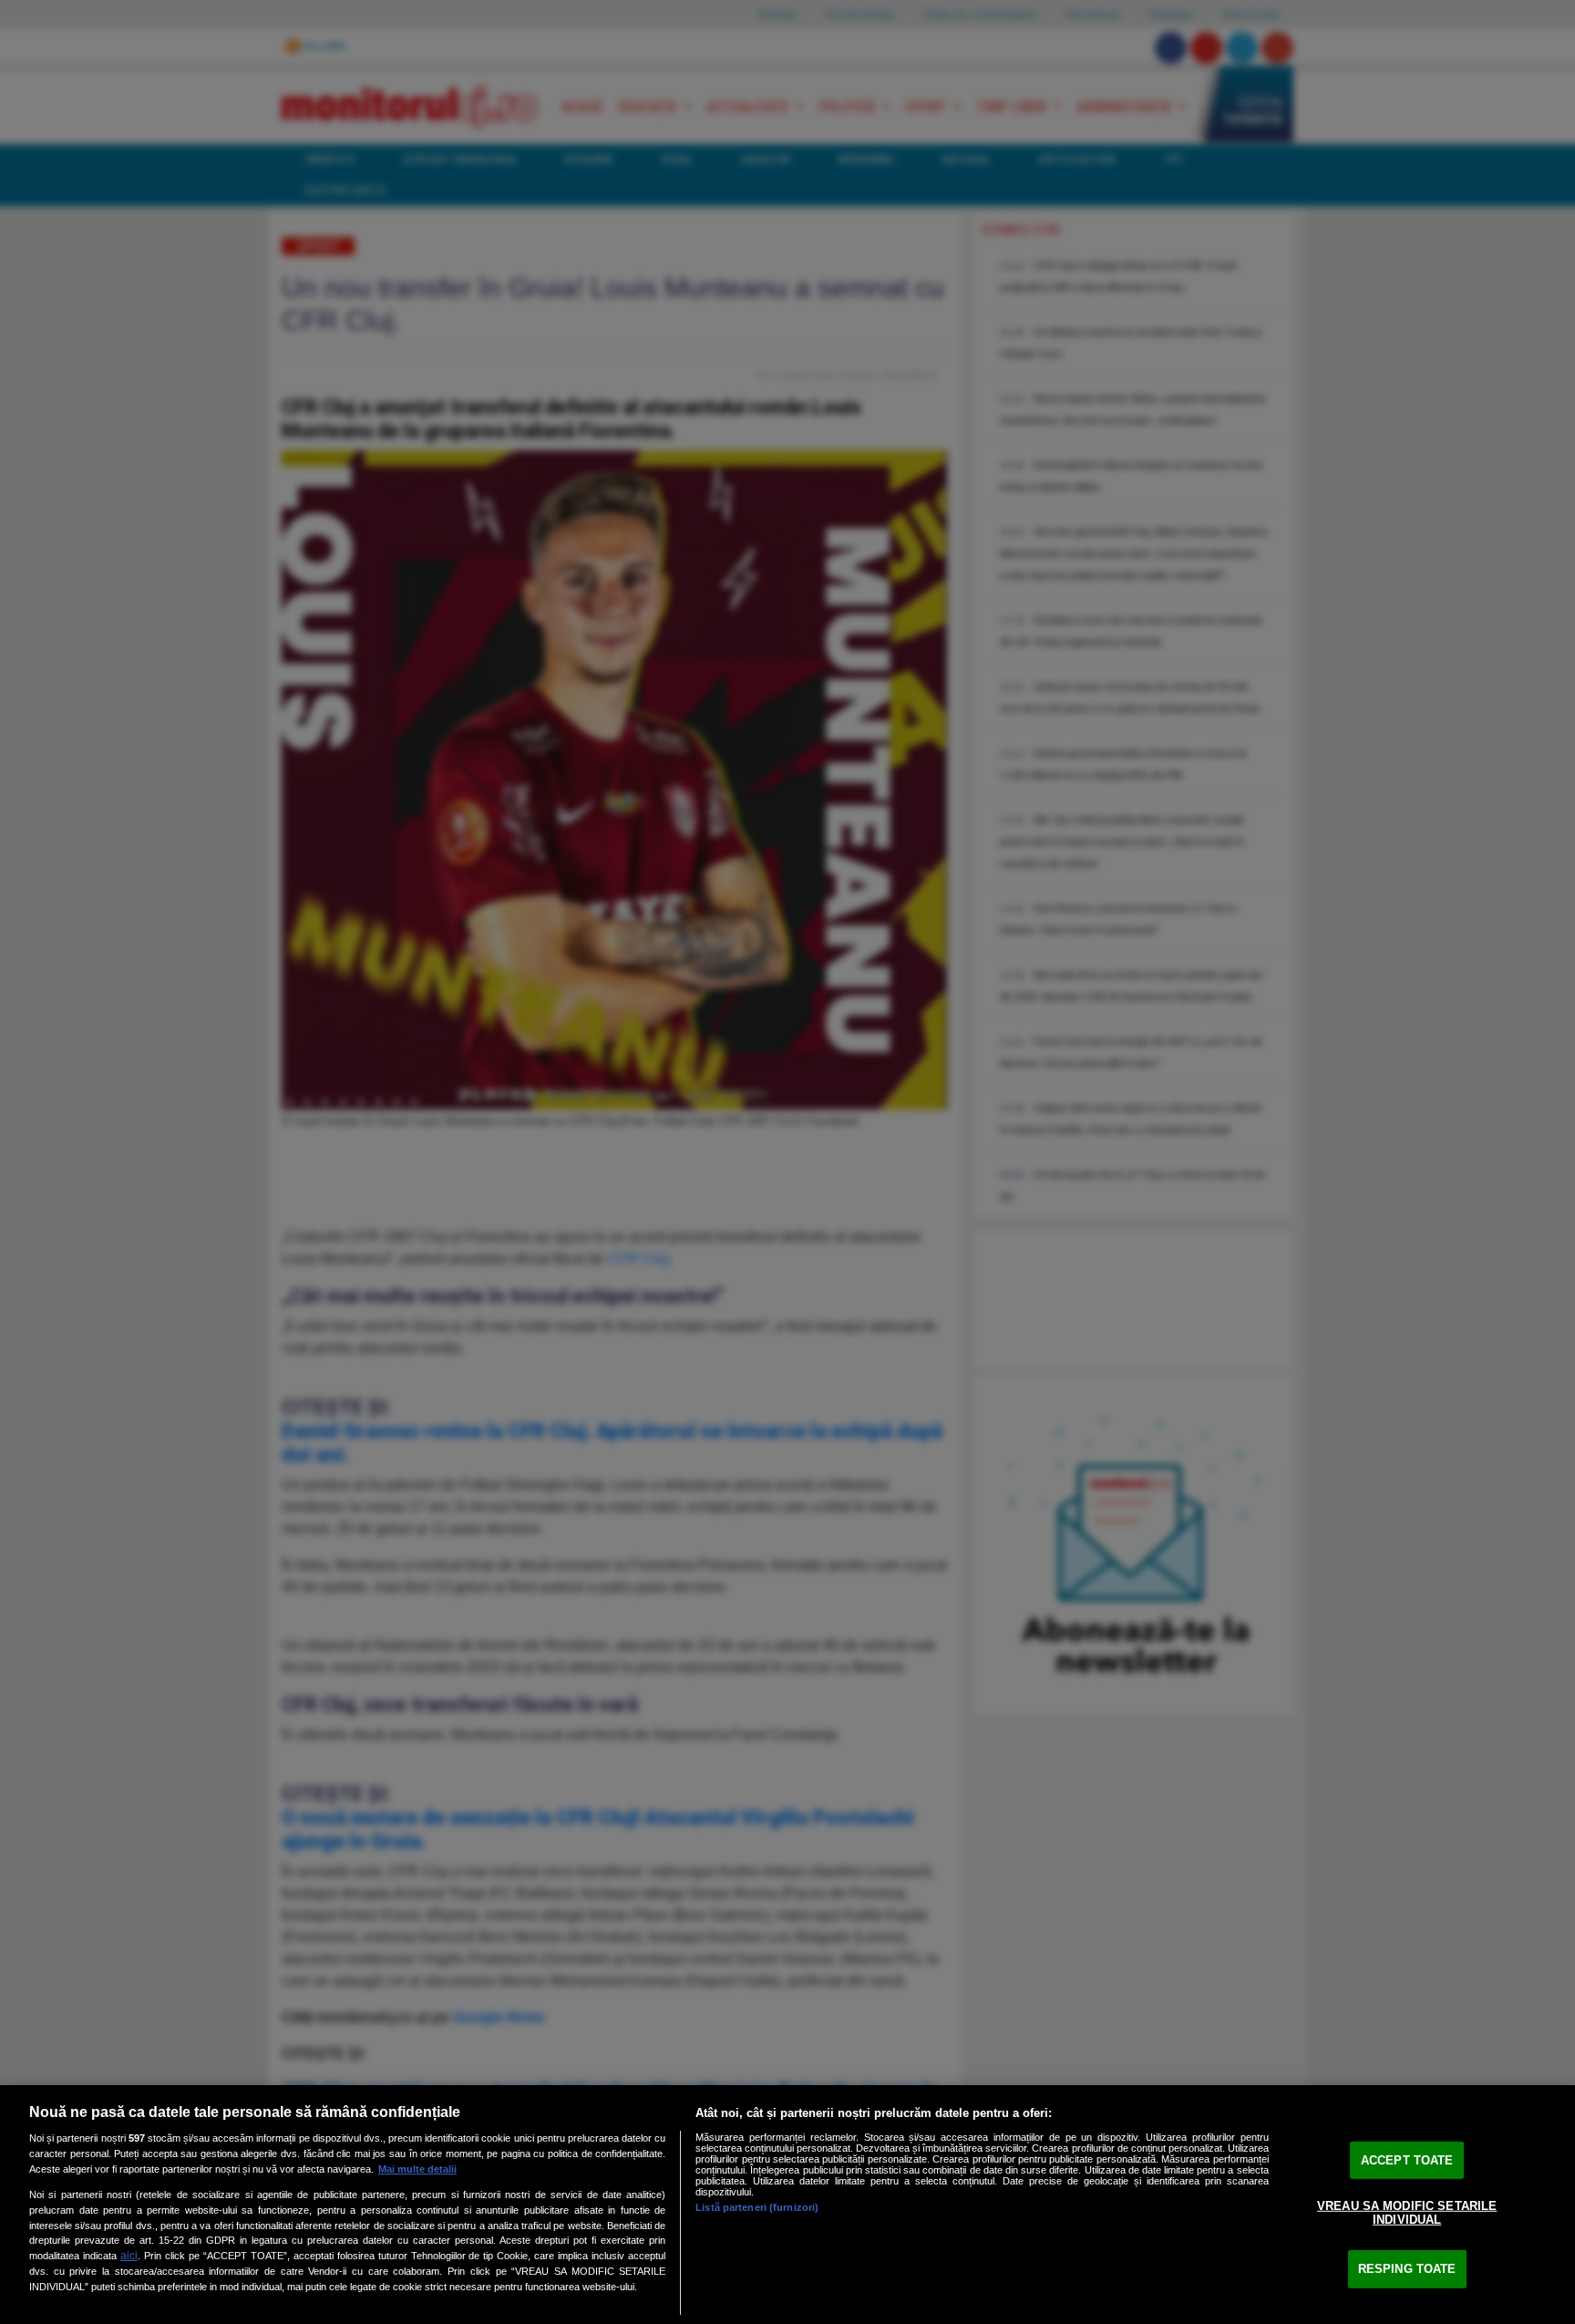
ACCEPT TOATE (1407, 2160)
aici (129, 2256)
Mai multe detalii (417, 2169)
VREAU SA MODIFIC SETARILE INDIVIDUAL (1407, 2212)
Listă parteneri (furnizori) (757, 2207)
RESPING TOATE (1407, 2269)
